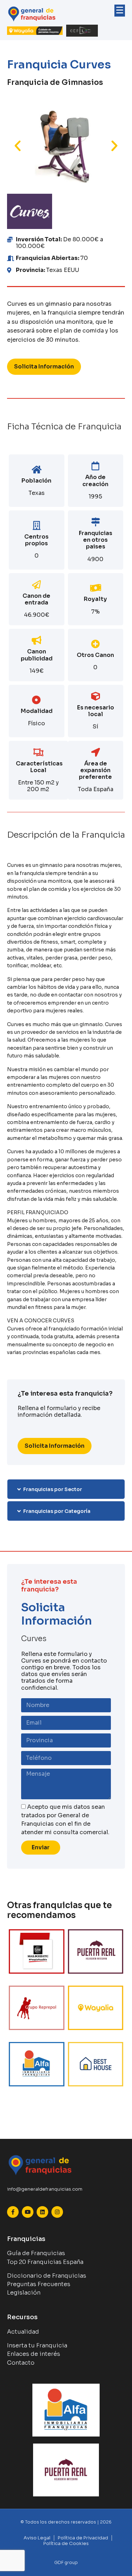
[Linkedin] (42, 2212)
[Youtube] (28, 2212)
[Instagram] (57, 2212)
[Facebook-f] (13, 2212)
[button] (18, 146)
